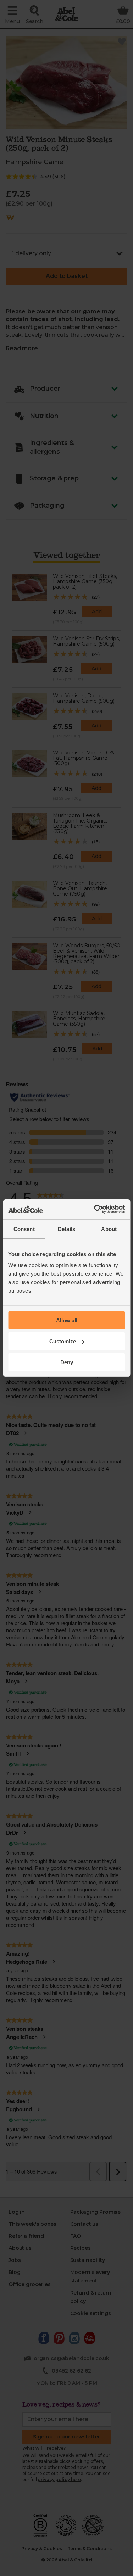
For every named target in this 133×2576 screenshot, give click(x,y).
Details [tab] (66, 1229)
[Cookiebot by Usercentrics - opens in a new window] (95, 1209)
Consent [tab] (24, 1229)
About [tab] (109, 1229)
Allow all (67, 1320)
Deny (67, 1362)
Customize (63, 1341)
